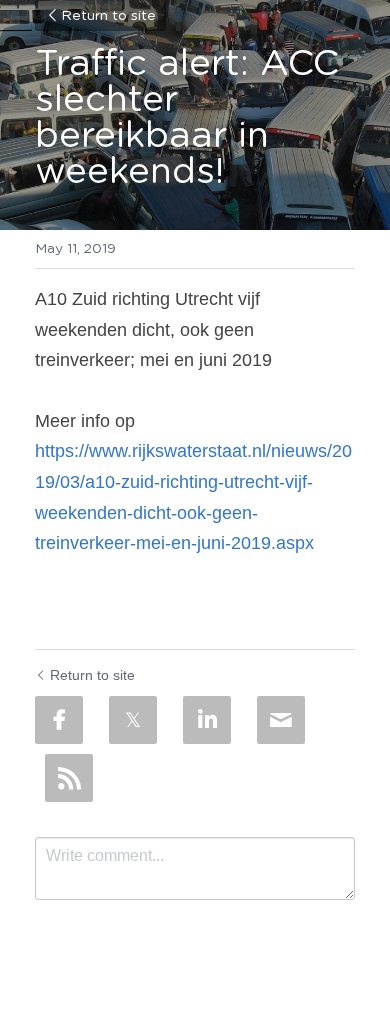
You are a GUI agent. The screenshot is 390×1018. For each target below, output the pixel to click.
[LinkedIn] (207, 720)
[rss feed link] (69, 778)
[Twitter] (133, 720)
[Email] (281, 720)
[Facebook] (59, 720)
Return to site (108, 16)
